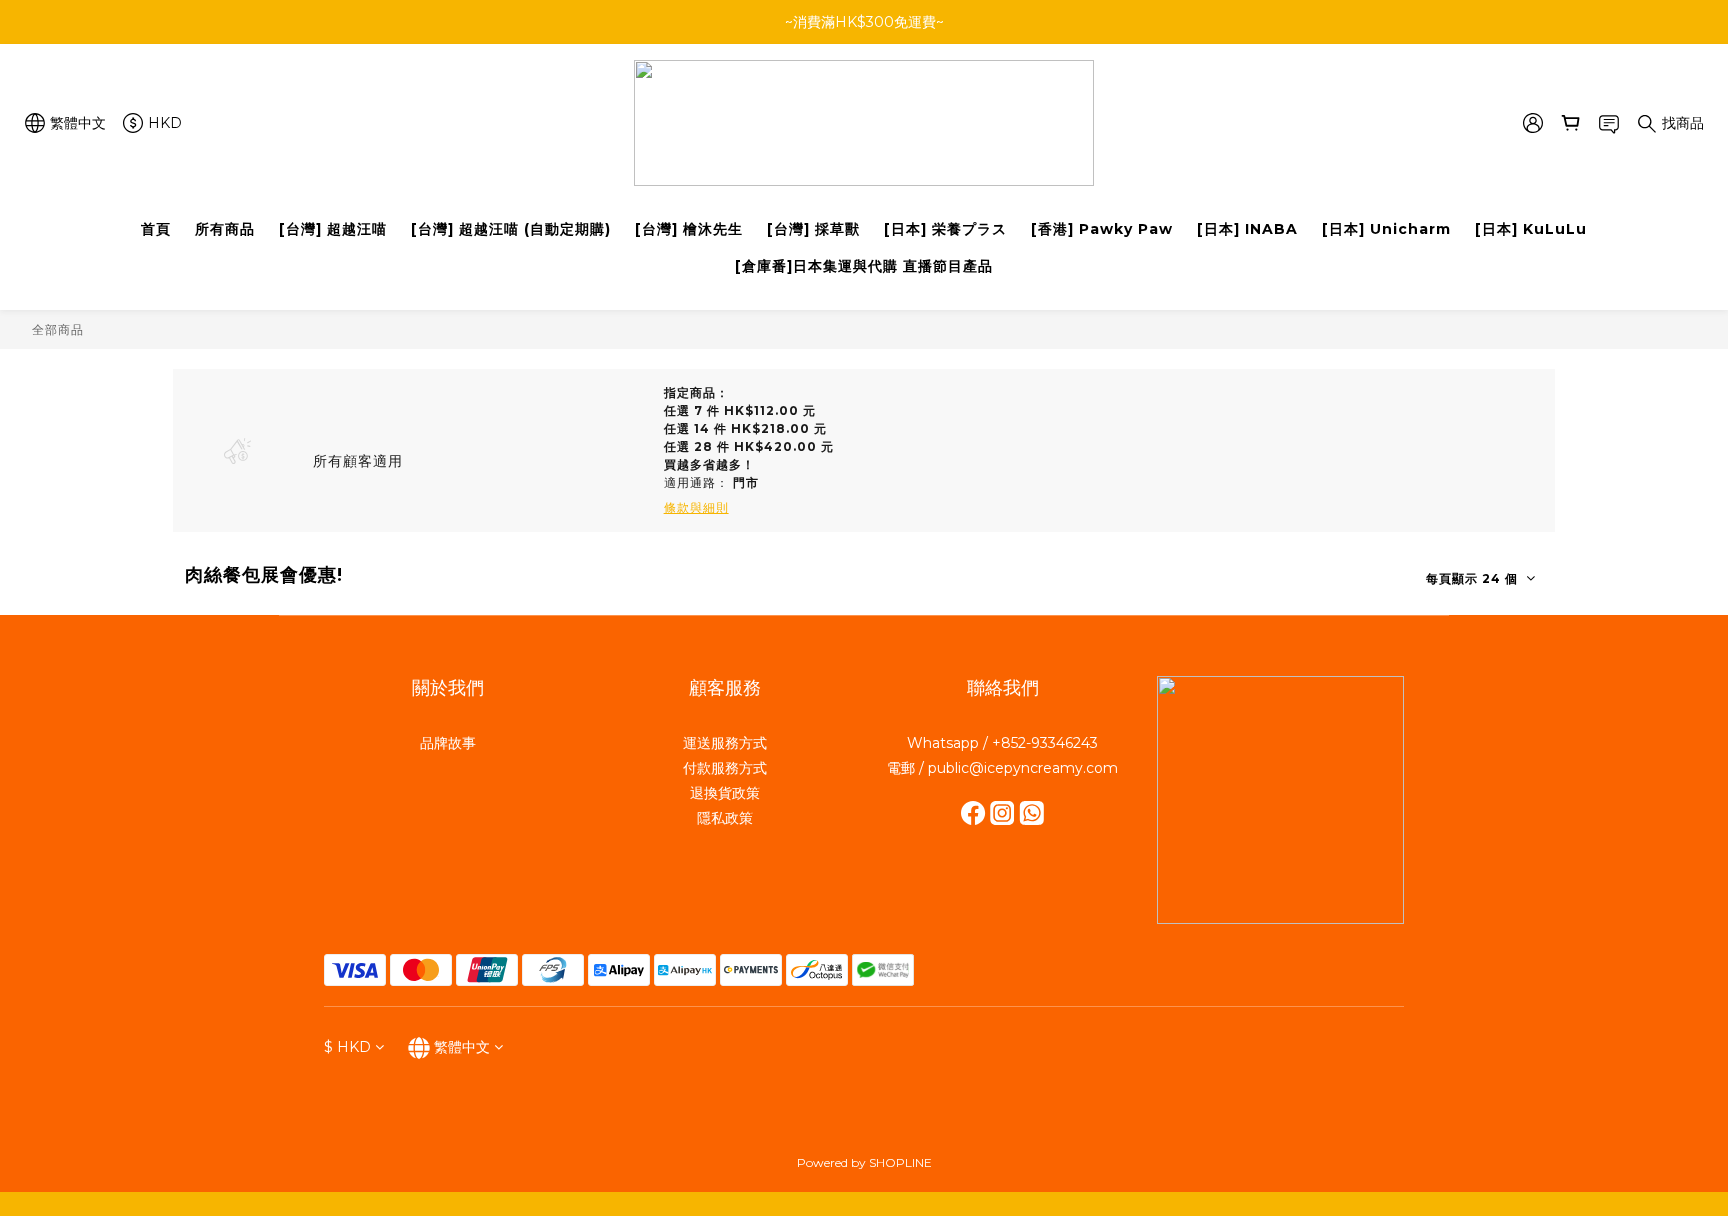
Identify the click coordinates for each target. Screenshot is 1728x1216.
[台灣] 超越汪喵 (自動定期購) (511, 229)
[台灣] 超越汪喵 (333, 229)
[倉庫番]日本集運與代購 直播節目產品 (864, 266)
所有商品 (225, 229)
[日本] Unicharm (1386, 229)
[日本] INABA (1247, 229)
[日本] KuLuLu (1531, 229)
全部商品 (58, 329)
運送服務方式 (725, 743)
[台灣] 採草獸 (813, 229)
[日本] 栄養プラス (945, 229)
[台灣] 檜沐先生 (689, 229)
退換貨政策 (725, 793)
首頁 (156, 229)
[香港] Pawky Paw (1102, 229)
